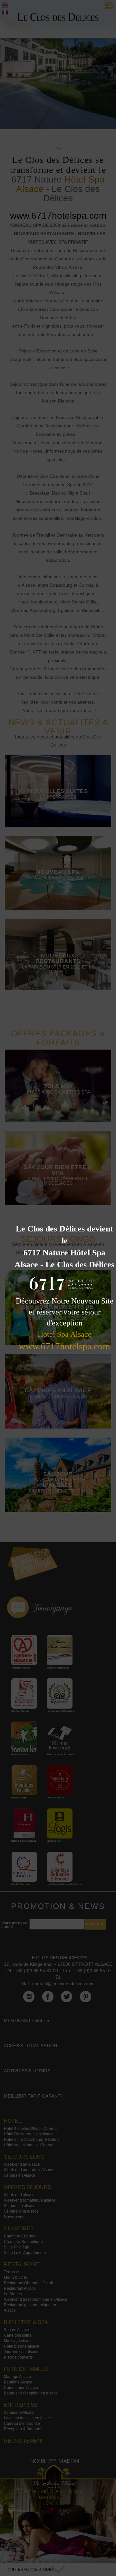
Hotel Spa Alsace (65, 1334)
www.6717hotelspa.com (64, 1346)
